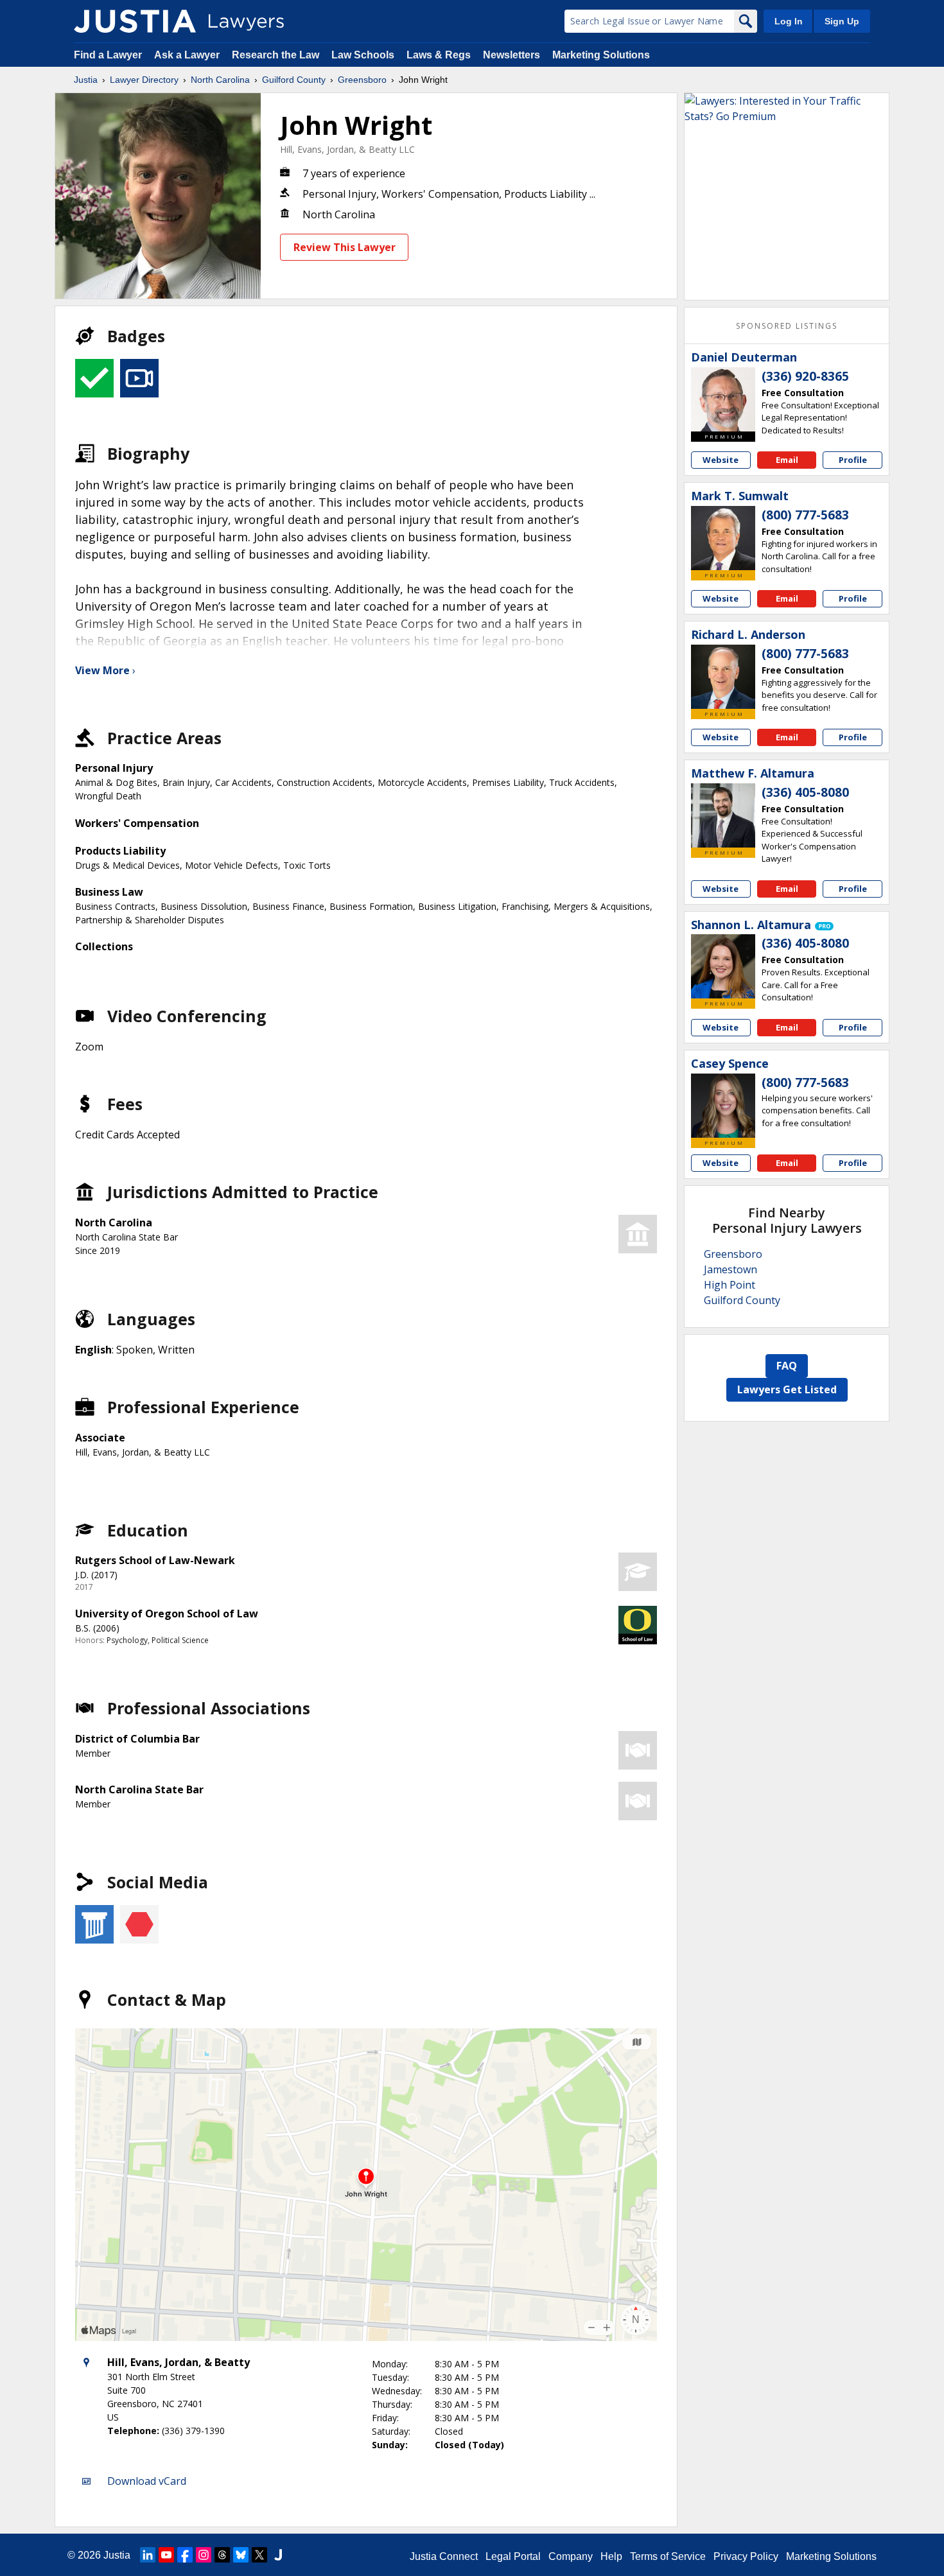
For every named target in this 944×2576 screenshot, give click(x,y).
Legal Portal (513, 2556)
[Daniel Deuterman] (723, 399)
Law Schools (363, 55)
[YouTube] (166, 2555)
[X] (259, 2555)
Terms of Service (668, 2556)
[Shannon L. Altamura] (723, 966)
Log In (789, 21)
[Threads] (222, 2555)
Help (611, 2556)
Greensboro (362, 80)
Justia (86, 80)
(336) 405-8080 (805, 792)
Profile (853, 460)
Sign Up (842, 21)
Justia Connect (444, 2556)
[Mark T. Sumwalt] (723, 538)
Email (787, 460)
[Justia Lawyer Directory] (135, 21)
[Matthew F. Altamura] (723, 815)
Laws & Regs (439, 55)
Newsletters (511, 55)
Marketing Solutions (601, 55)
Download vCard (147, 2481)
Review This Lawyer (345, 247)
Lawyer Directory (144, 80)
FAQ (787, 1366)
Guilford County (294, 80)
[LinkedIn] (148, 2555)
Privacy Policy (746, 2556)
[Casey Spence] (723, 1106)
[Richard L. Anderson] (723, 677)
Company (571, 2556)
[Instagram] (204, 2555)
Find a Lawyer (108, 55)
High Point (730, 1285)
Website (721, 460)
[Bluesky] (241, 2555)
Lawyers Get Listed (787, 1389)
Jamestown (730, 1269)
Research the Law (275, 55)
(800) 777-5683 (805, 515)
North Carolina (220, 80)
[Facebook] (185, 2555)
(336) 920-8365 (805, 376)
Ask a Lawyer (188, 55)
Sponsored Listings (787, 326)
